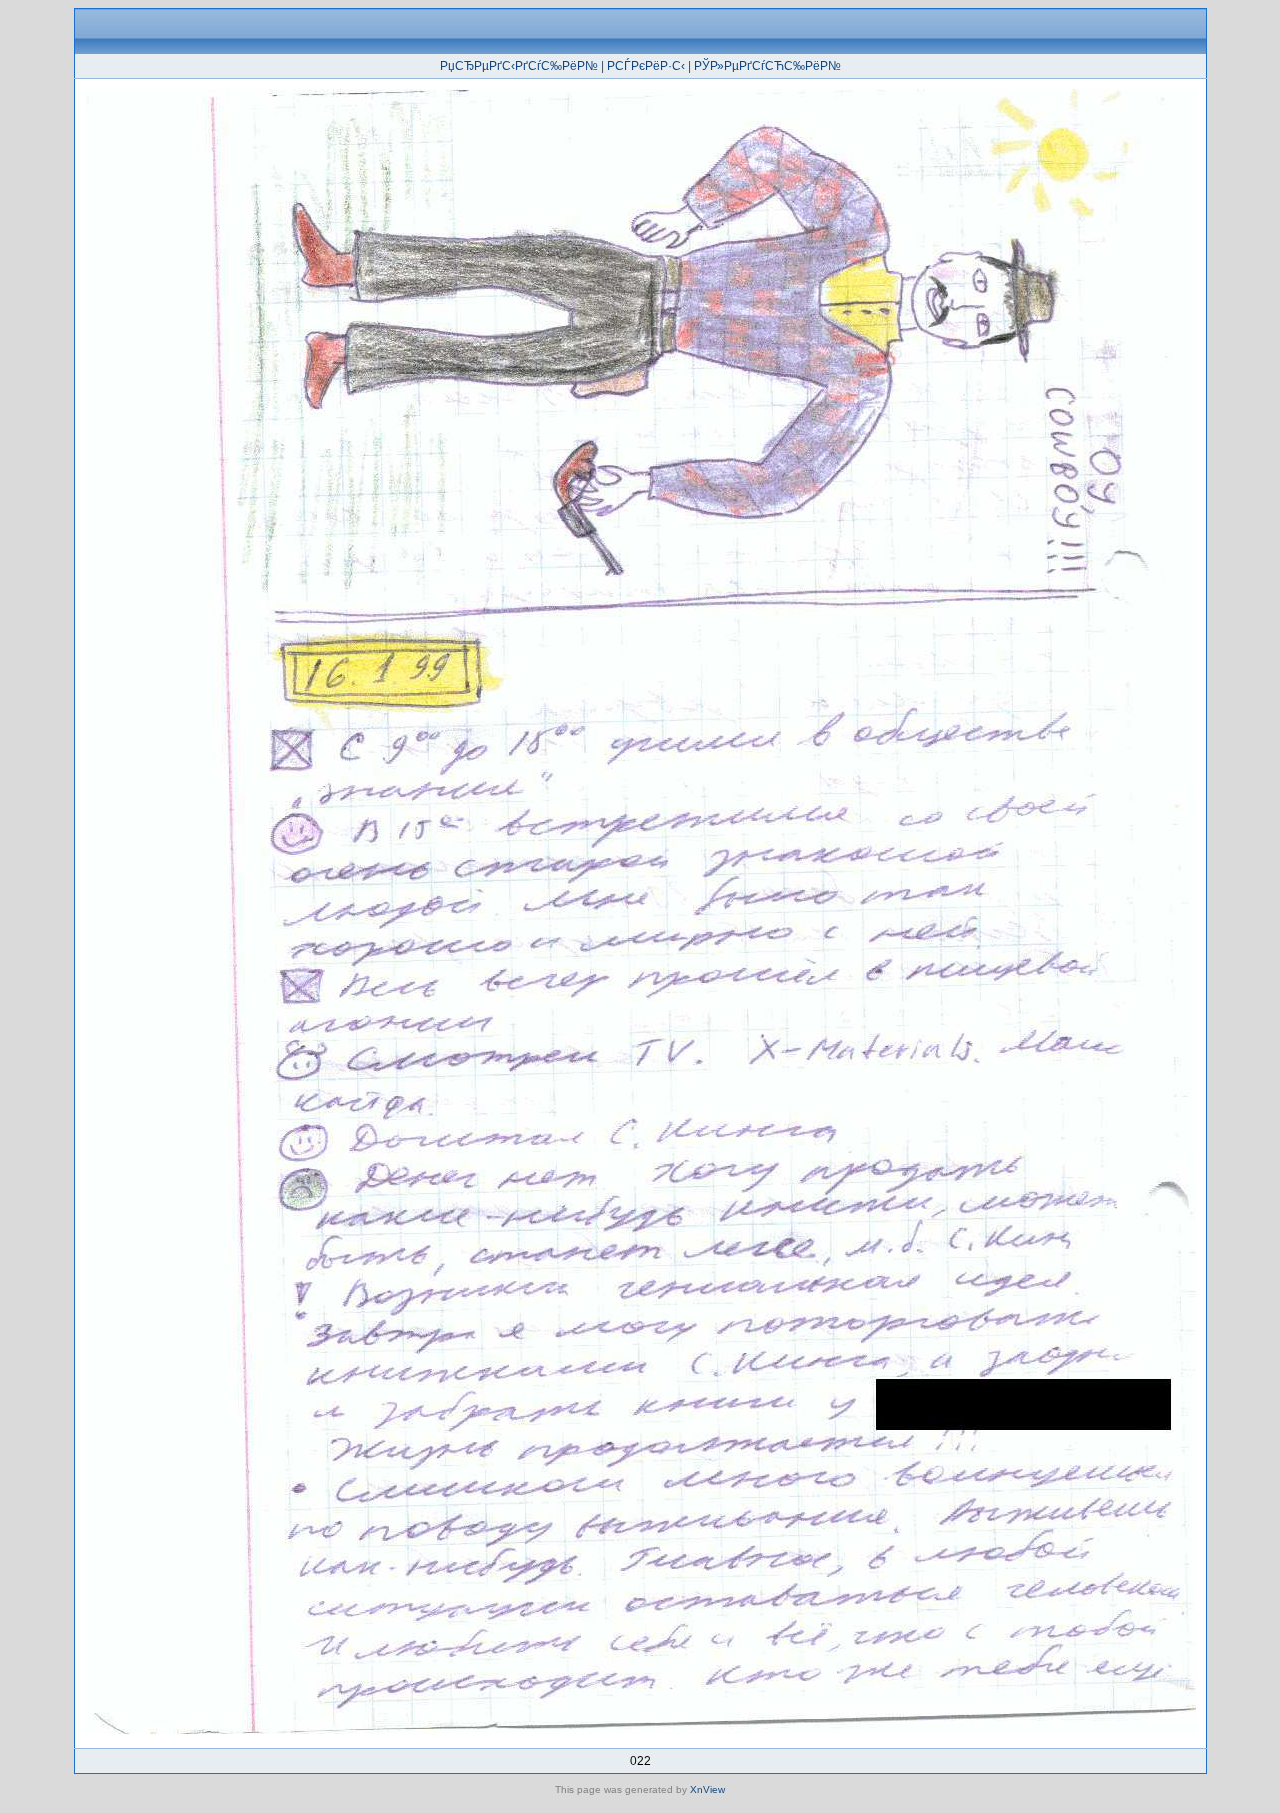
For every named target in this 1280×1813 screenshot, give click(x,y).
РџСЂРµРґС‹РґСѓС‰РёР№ (519, 66)
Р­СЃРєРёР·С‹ (646, 66)
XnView (707, 1789)
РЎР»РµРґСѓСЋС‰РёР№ (767, 66)
